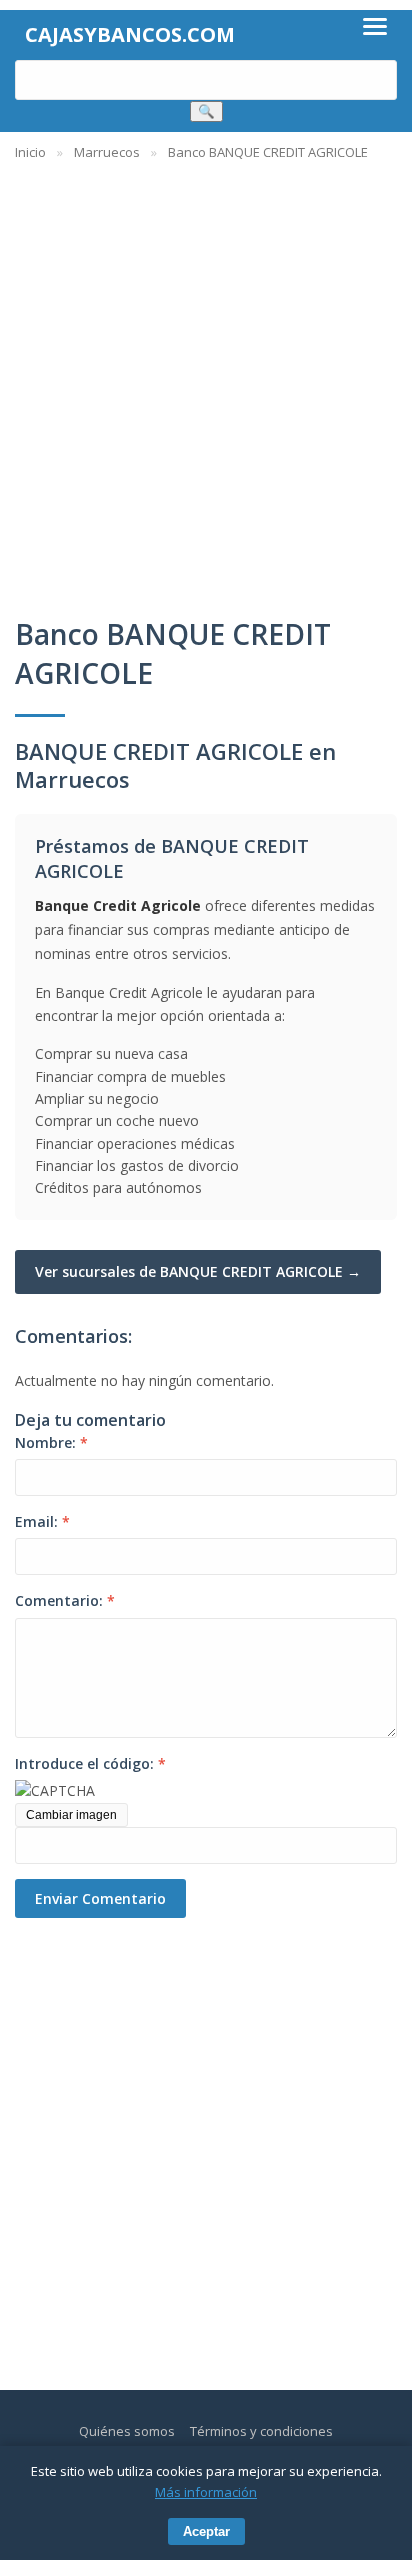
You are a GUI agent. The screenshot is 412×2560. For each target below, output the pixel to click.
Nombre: (51, 1442)
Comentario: (65, 1600)
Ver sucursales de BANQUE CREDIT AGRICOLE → (198, 1271)
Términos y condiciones (261, 2431)
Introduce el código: (90, 1763)
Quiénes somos (127, 2431)
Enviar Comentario (100, 1898)
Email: (42, 1521)
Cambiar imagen (71, 1815)
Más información (206, 2492)
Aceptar (206, 2531)
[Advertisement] (206, 379)
